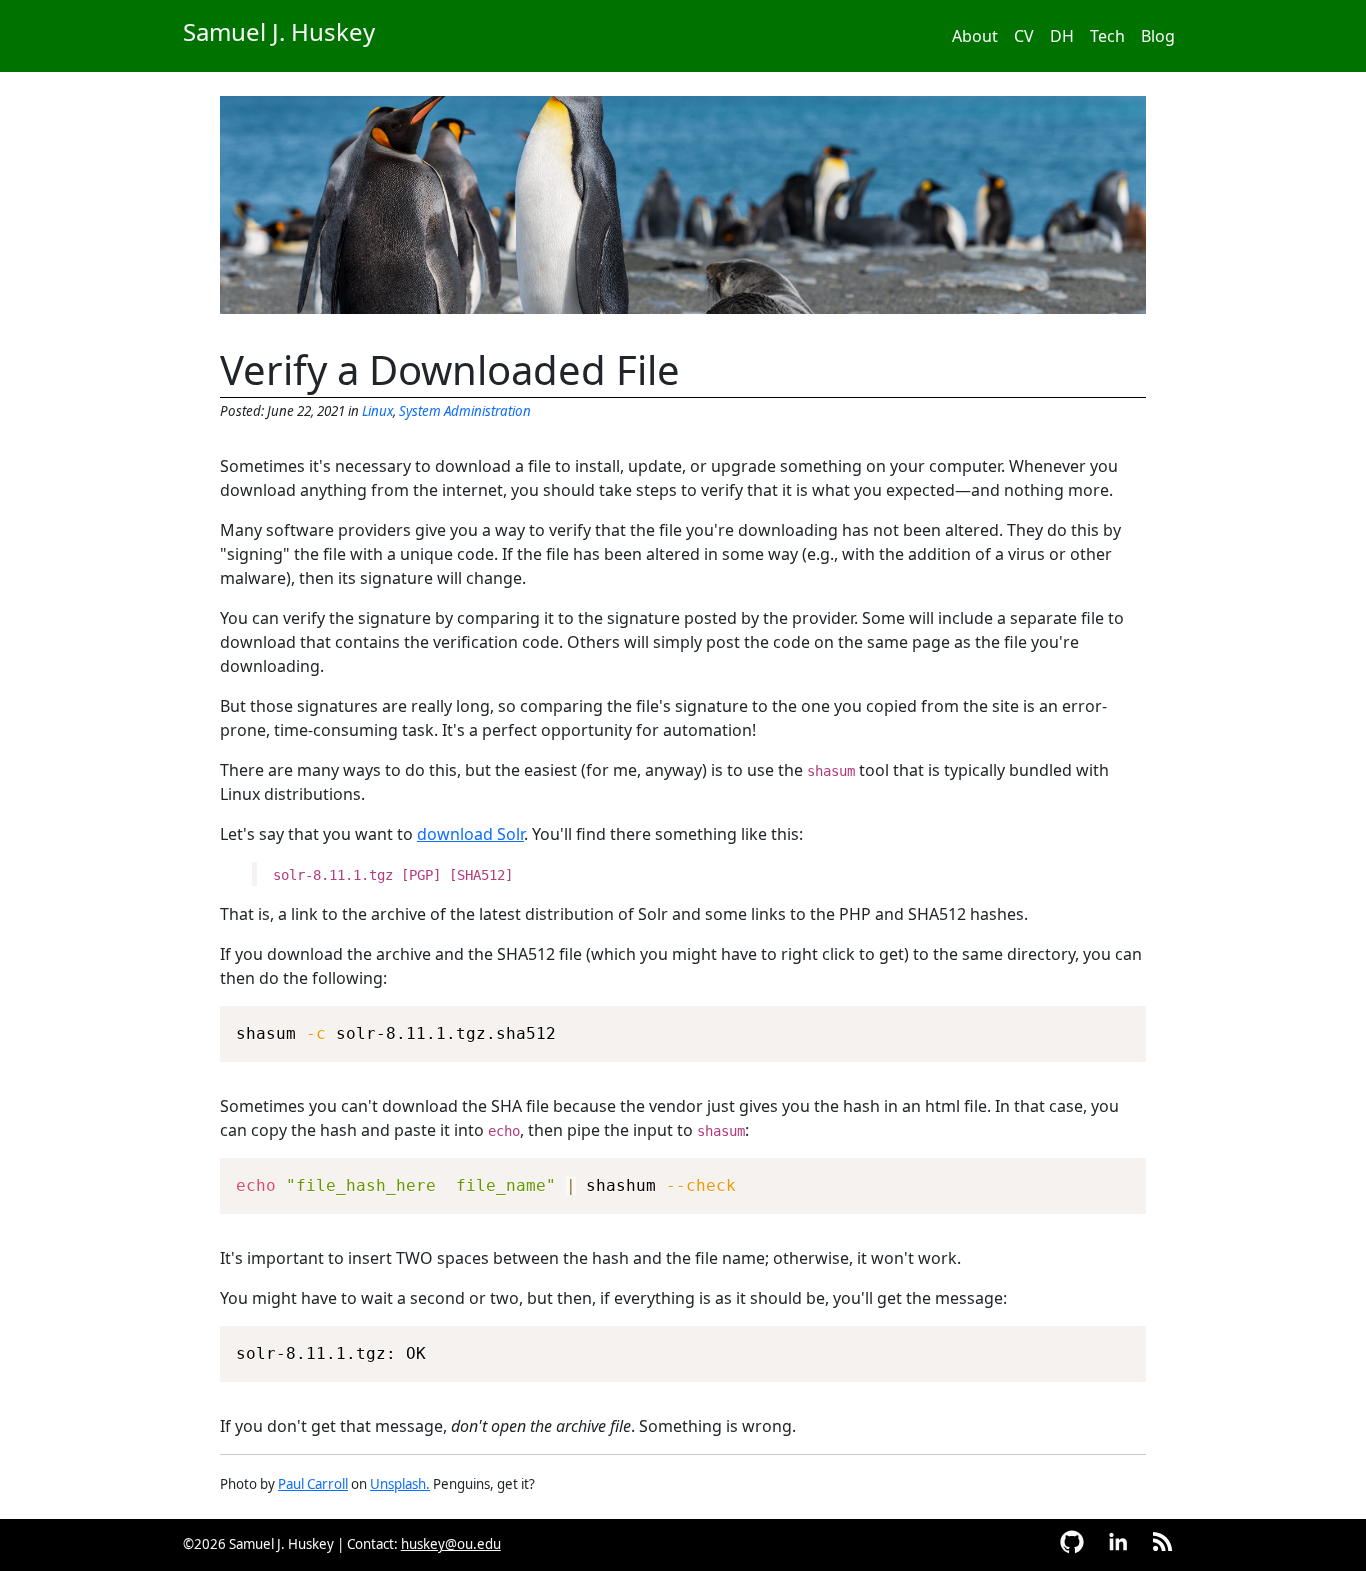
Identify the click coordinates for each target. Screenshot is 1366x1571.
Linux (377, 411)
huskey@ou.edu (451, 1544)
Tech (1107, 36)
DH (1062, 36)
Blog (1158, 36)
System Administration (465, 411)
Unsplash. (400, 1484)
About (975, 36)
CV (1024, 36)
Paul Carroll (313, 1484)
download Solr (470, 834)
